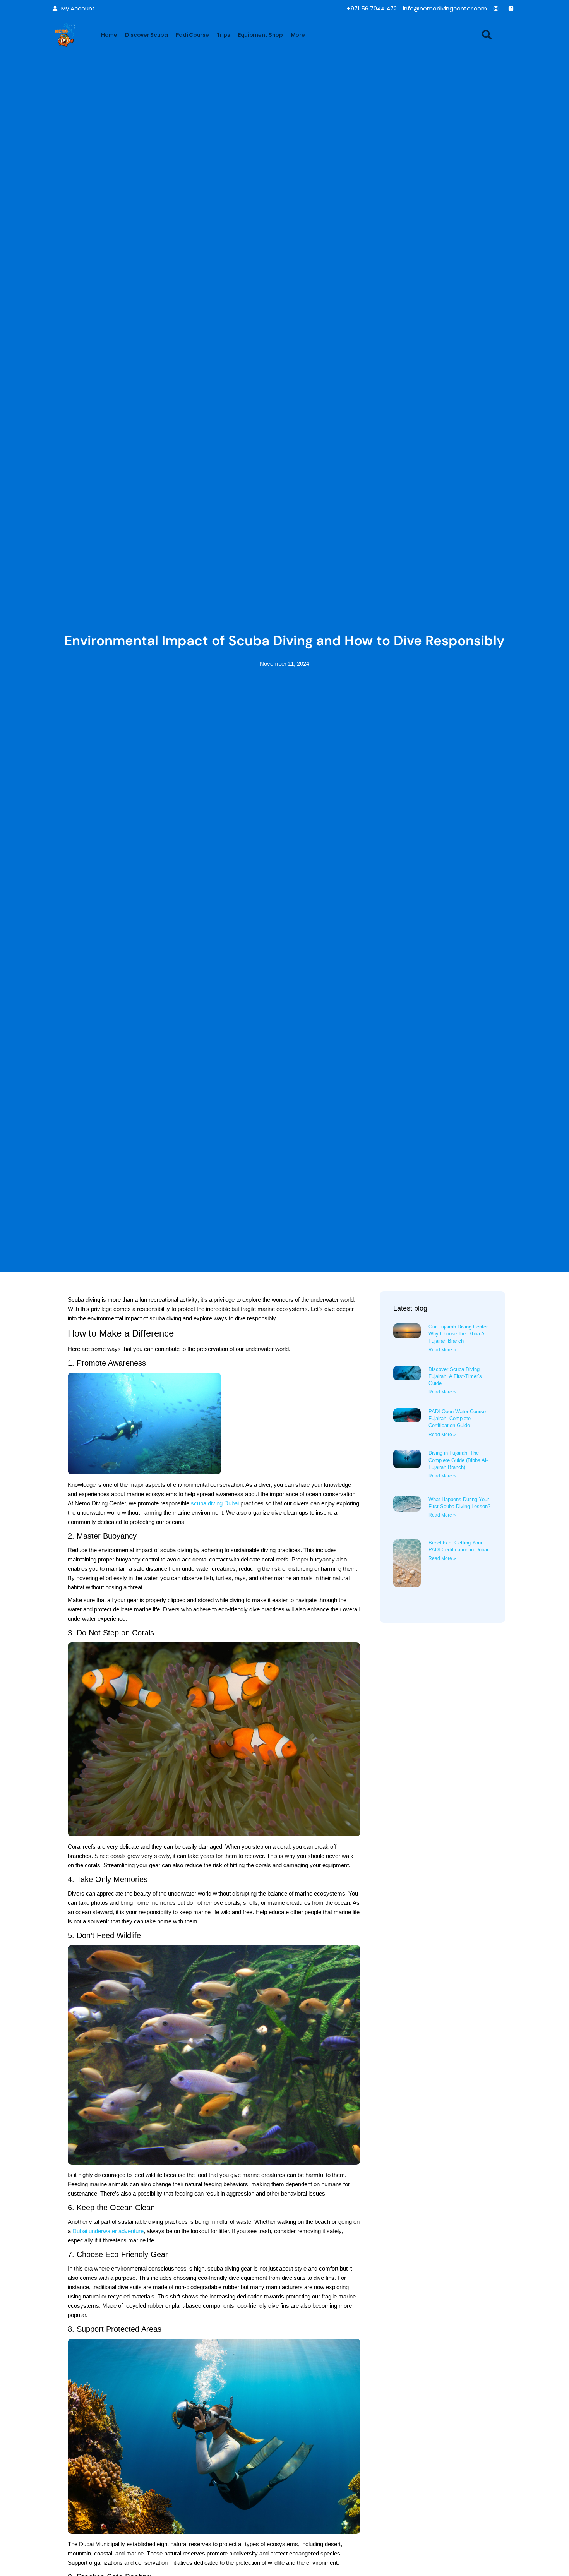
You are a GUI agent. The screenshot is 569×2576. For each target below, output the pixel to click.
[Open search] (487, 35)
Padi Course (192, 35)
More (298, 35)
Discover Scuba (147, 35)
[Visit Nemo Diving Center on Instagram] (498, 9)
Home (109, 35)
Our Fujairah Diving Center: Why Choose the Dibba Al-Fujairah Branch (459, 1334)
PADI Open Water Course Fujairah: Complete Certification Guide (457, 1418)
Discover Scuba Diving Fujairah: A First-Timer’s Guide (455, 1376)
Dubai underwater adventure (108, 2231)
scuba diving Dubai (215, 1503)
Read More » (442, 1350)
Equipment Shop (261, 35)
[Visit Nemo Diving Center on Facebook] (513, 9)
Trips (223, 35)
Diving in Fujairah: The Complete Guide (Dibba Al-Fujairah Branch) (458, 1460)
